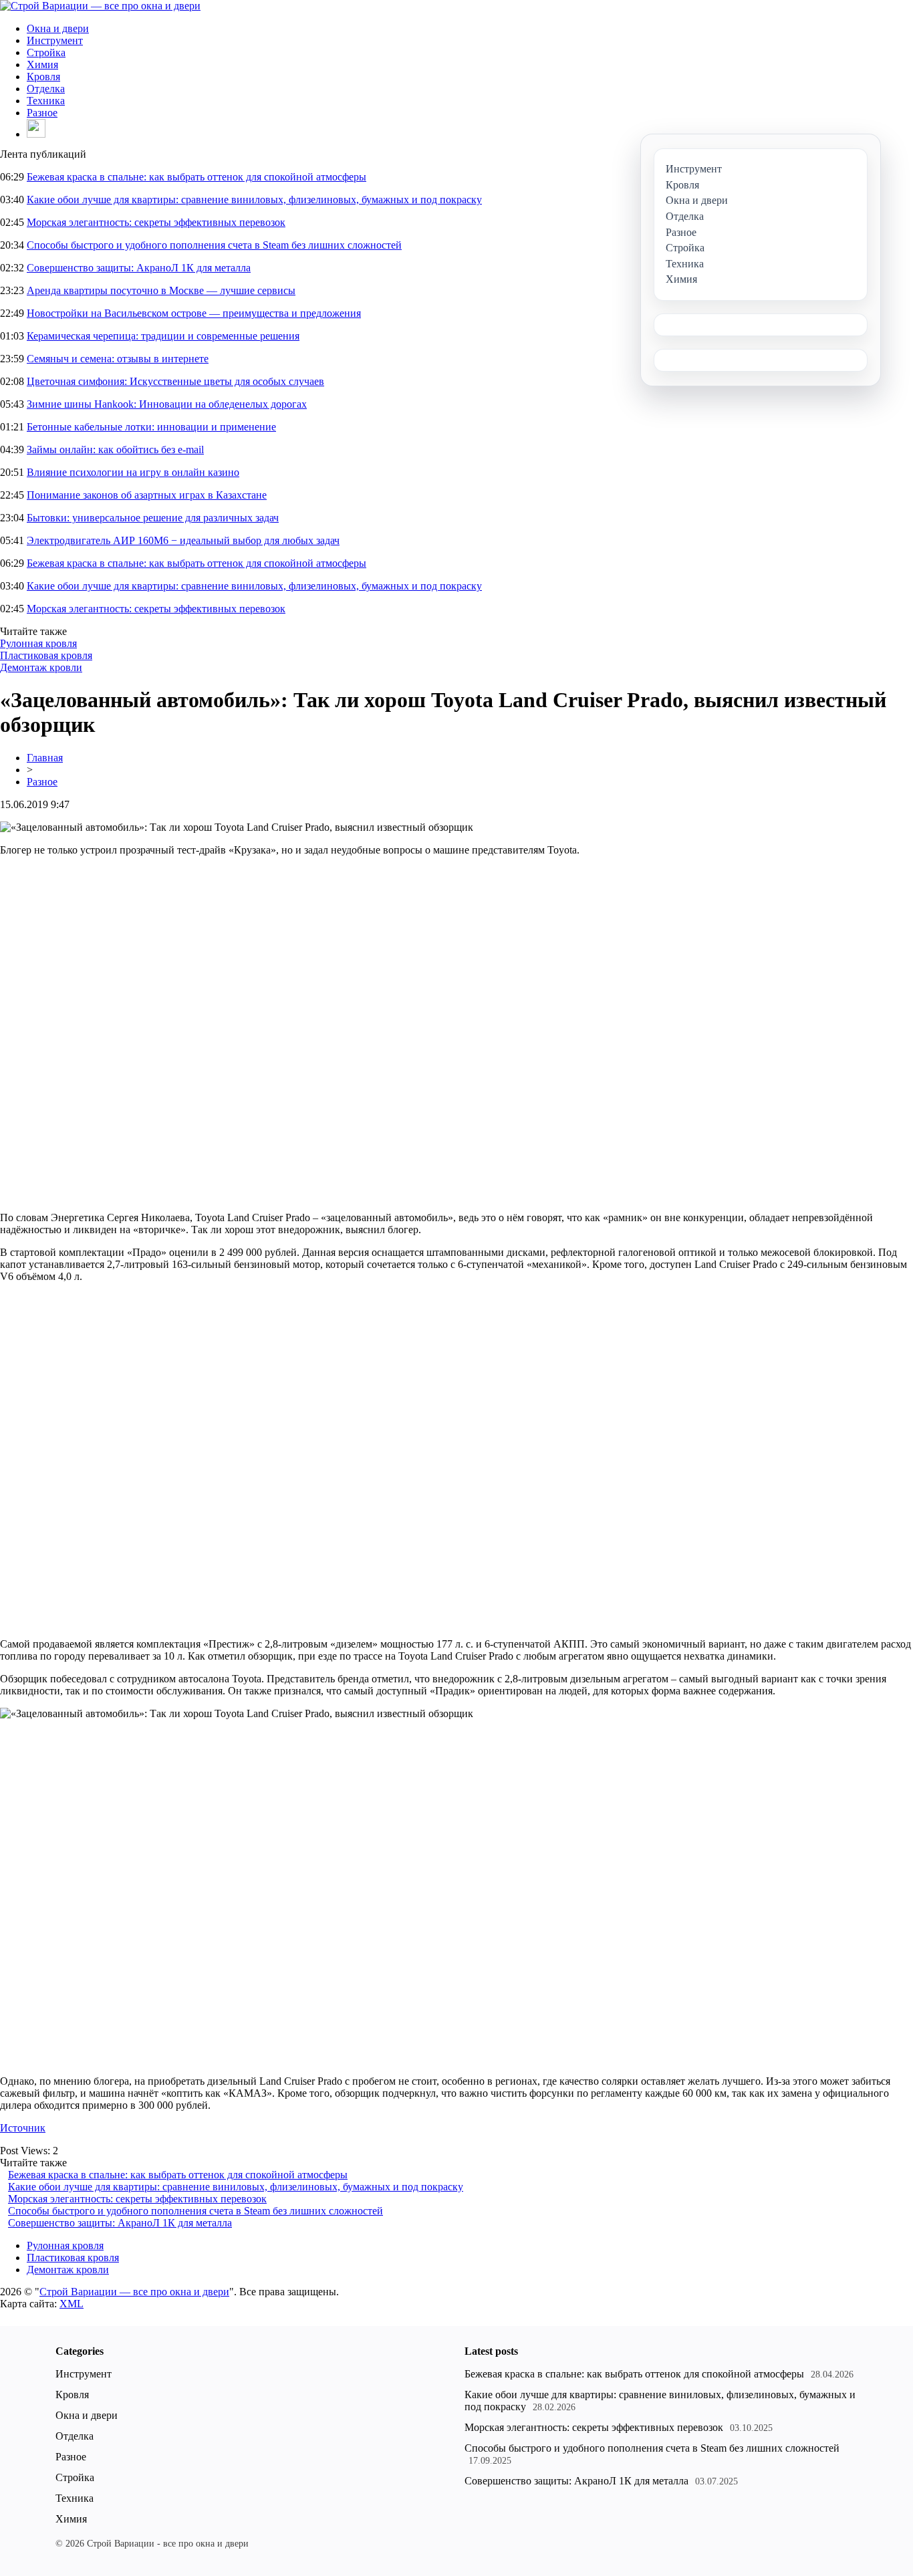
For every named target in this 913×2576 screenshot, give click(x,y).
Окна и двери (58, 28)
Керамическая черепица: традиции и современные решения (163, 336)
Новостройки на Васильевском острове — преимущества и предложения (194, 313)
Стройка (46, 52)
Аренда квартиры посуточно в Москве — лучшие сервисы (161, 290)
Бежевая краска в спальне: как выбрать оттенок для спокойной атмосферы (197, 177)
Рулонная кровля (38, 643)
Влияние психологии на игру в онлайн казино (133, 472)
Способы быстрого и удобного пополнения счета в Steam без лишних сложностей (214, 245)
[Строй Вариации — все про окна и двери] (100, 6)
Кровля (43, 77)
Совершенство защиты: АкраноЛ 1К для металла (139, 268)
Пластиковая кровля (46, 655)
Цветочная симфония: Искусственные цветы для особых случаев (175, 381)
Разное (42, 113)
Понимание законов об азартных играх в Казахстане (147, 495)
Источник (23, 2128)
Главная (45, 758)
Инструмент (55, 40)
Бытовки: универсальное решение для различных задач (153, 518)
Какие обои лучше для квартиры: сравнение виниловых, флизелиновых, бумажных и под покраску (254, 200)
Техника (46, 101)
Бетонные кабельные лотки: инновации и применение (151, 427)
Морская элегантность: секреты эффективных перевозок (156, 222)
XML (72, 2304)
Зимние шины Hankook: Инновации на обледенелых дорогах (167, 404)
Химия (42, 65)
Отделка (46, 89)
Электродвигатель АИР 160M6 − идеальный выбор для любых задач (183, 540)
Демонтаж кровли (41, 667)
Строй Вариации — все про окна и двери (134, 2292)
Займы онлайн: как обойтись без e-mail (115, 449)
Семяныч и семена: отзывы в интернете (118, 359)
